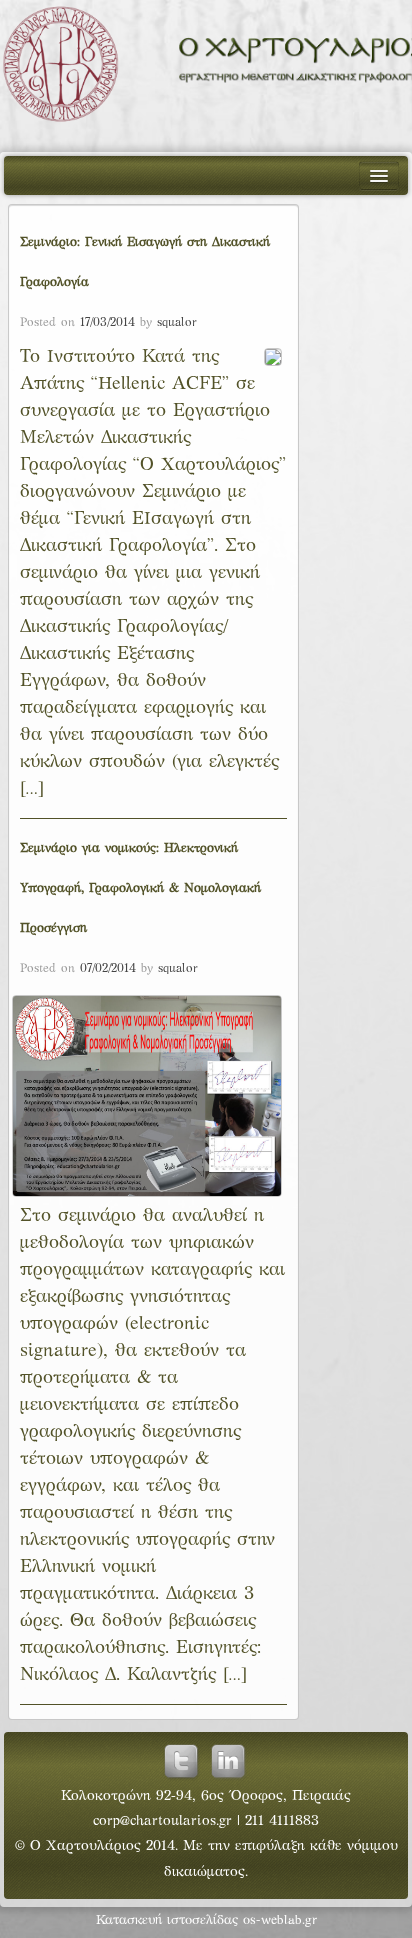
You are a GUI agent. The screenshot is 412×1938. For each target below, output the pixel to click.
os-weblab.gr (280, 1921)
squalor (177, 323)
